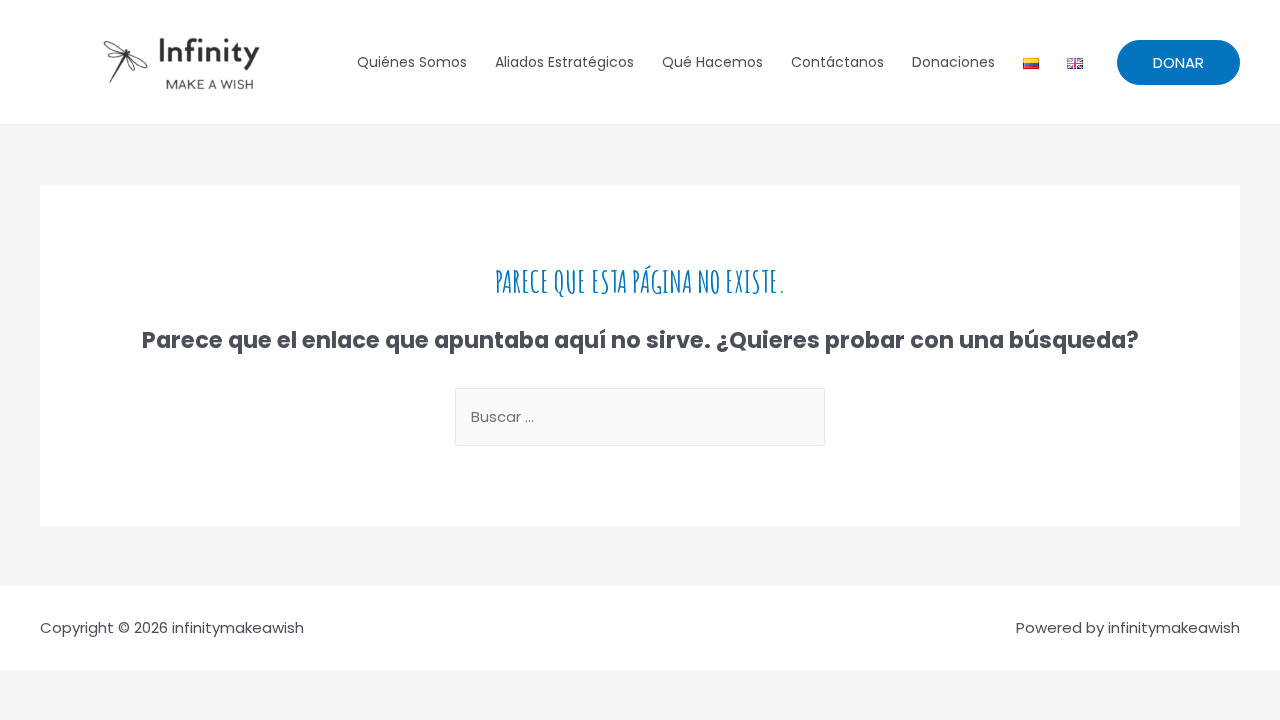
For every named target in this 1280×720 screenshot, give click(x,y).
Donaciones (953, 62)
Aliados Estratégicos (564, 62)
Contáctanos (837, 62)
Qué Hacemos (712, 62)
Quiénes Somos (412, 62)
